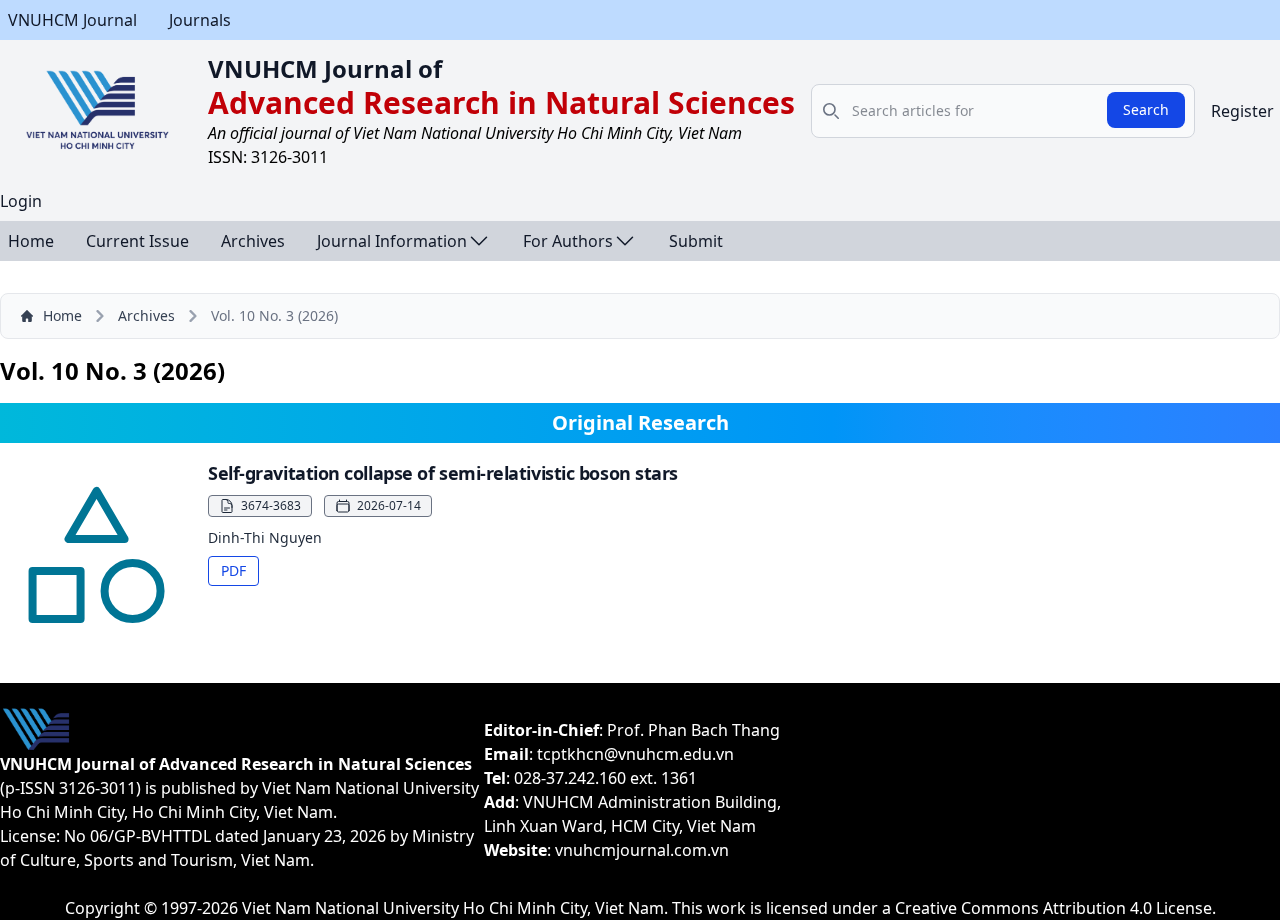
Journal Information (392, 241)
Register (1242, 111)
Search (1146, 109)
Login (21, 201)
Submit (696, 241)
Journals (200, 20)
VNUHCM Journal (72, 20)
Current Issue (137, 241)
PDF (233, 570)
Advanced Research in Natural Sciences (501, 102)
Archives (253, 241)
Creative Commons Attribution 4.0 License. (1055, 908)
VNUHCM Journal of (325, 68)
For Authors (568, 241)
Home (31, 241)
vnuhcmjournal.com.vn (642, 850)
